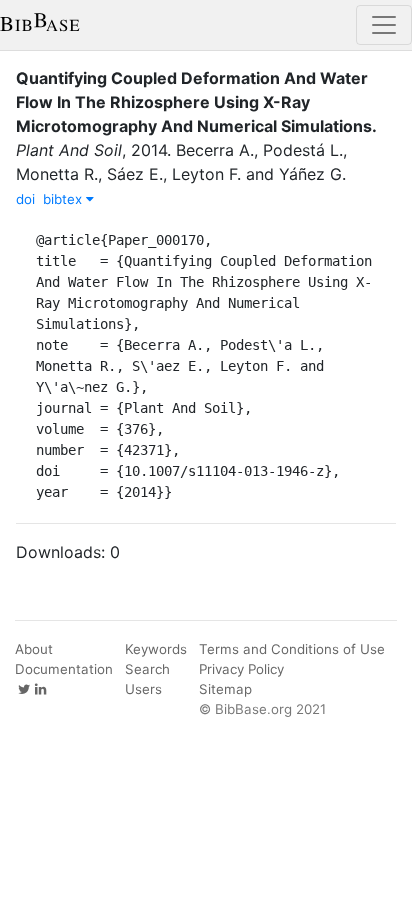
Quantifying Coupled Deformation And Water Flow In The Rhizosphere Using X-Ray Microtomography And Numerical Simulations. (196, 102)
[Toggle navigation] (384, 25)
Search (147, 669)
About (34, 649)
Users (143, 689)
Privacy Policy (241, 669)
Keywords (156, 649)
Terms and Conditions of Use (292, 649)
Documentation (64, 669)
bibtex (64, 199)
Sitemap (225, 689)
